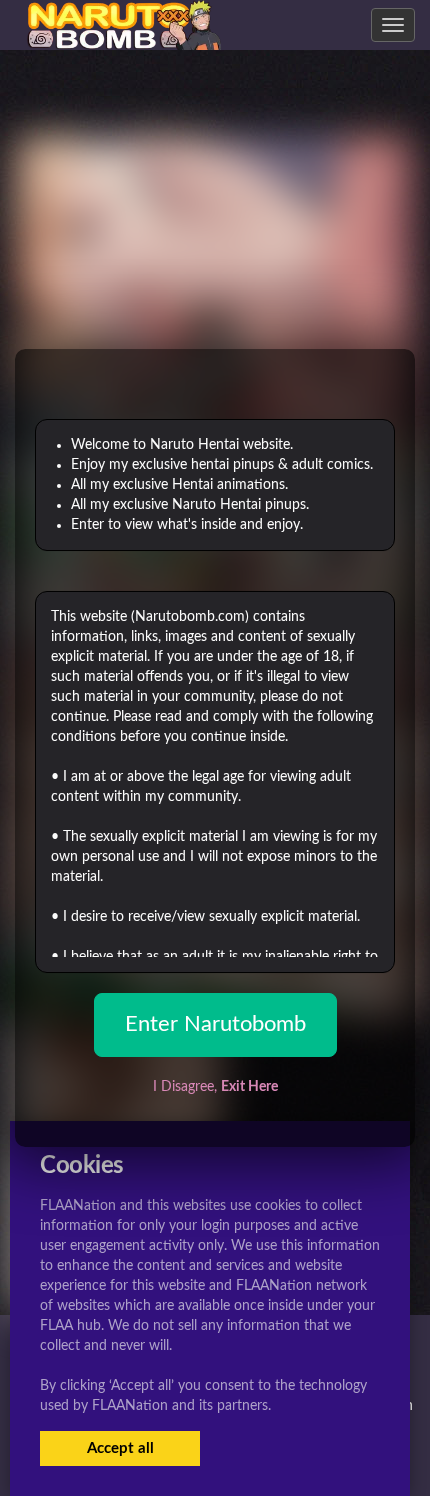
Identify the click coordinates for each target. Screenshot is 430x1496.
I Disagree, (215, 1087)
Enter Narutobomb (215, 1024)
